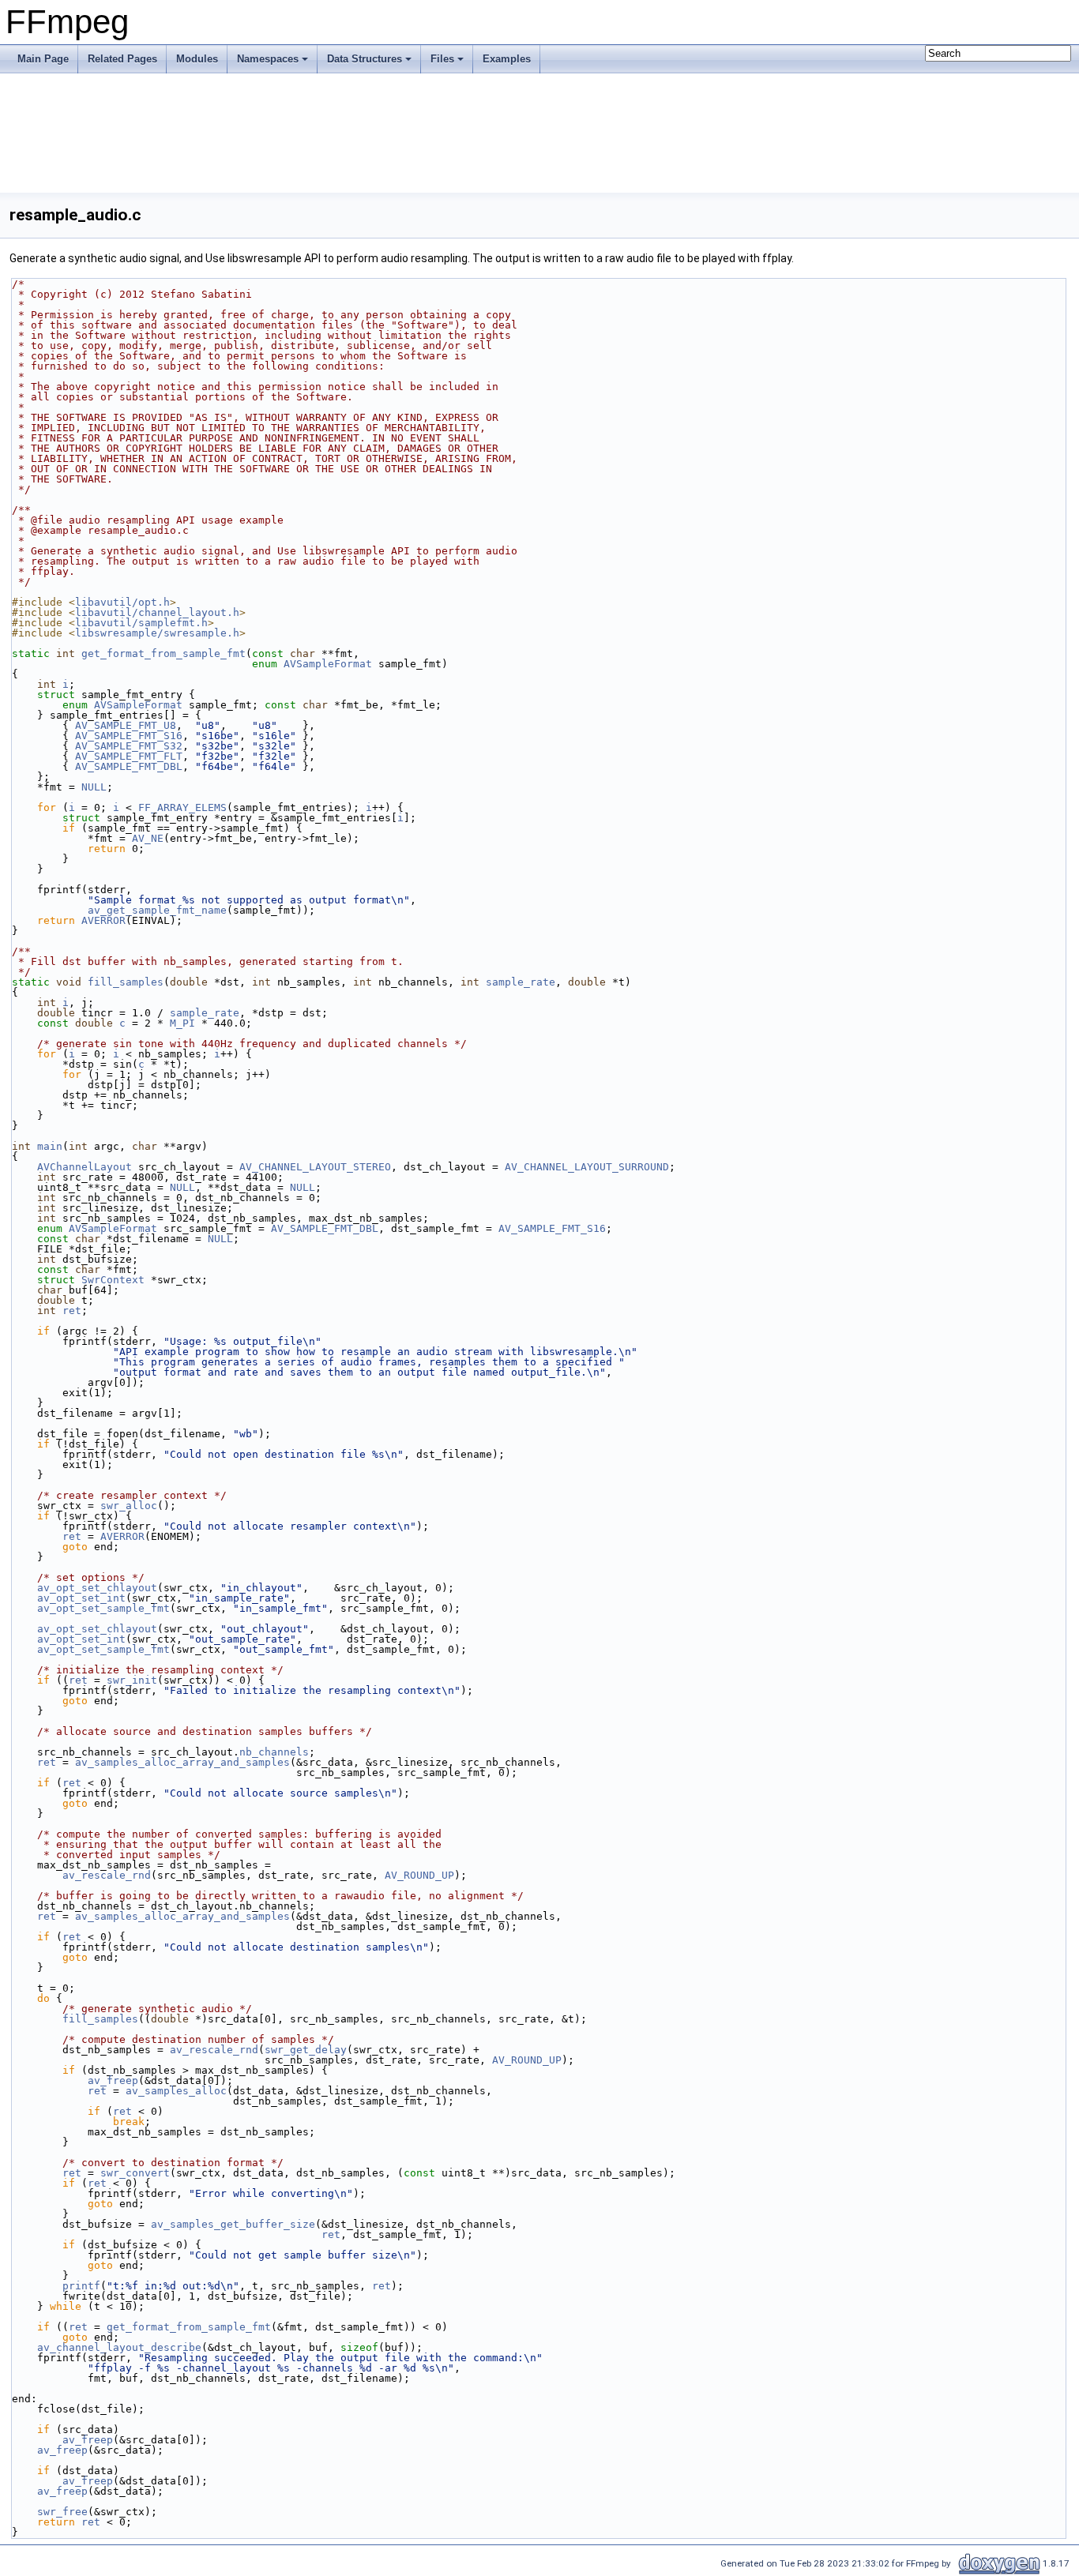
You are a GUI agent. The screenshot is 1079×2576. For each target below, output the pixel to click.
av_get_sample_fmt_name (157, 910)
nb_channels (274, 1752)
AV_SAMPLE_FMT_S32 (129, 746)
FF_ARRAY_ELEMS (182, 807)
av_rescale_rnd (107, 1875)
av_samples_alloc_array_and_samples (182, 1762)
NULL (94, 787)
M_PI (182, 1023)
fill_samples (126, 982)
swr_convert (135, 2173)
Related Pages (122, 59)
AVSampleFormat (328, 664)
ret (72, 1311)
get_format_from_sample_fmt (164, 653)
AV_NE (148, 838)
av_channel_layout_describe (119, 2347)
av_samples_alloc (176, 2091)
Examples (507, 59)
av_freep (113, 2080)
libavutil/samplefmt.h (141, 623)
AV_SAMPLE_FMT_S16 (129, 736)
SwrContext (113, 1280)
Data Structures (365, 59)
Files (442, 59)
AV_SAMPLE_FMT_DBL (129, 766)
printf (81, 2286)
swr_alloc (129, 1506)
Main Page (43, 59)
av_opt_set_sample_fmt (103, 1608)
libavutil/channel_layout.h (157, 612)
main (50, 1146)
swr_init (132, 1680)
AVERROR (103, 920)
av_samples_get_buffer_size (233, 2224)
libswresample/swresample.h (157, 633)
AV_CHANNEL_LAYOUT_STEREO (315, 1167)
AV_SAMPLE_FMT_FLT (129, 756)
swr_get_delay (306, 2050)
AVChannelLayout (85, 1167)
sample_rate (521, 982)
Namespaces (268, 59)
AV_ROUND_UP (419, 1875)
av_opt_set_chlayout (97, 1588)
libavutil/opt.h (122, 602)
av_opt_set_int (81, 1598)
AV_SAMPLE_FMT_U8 (126, 725)
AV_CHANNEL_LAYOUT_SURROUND (587, 1167)
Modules (197, 59)
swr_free (62, 2512)
